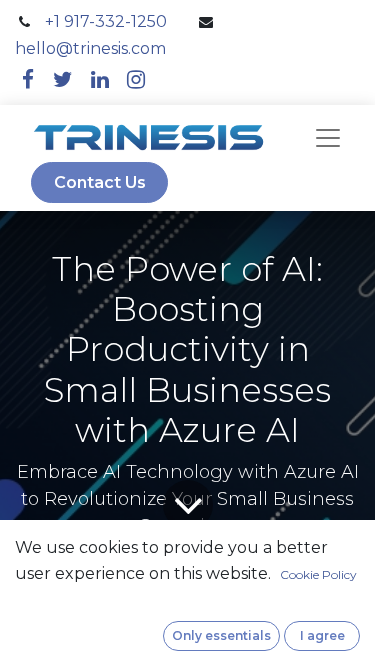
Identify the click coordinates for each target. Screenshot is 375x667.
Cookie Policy (318, 574)
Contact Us (100, 182)
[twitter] (63, 79)
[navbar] (328, 138)
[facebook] (28, 79)
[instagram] (136, 79)
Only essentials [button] (221, 635)
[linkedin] (100, 79)
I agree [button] (322, 635)
